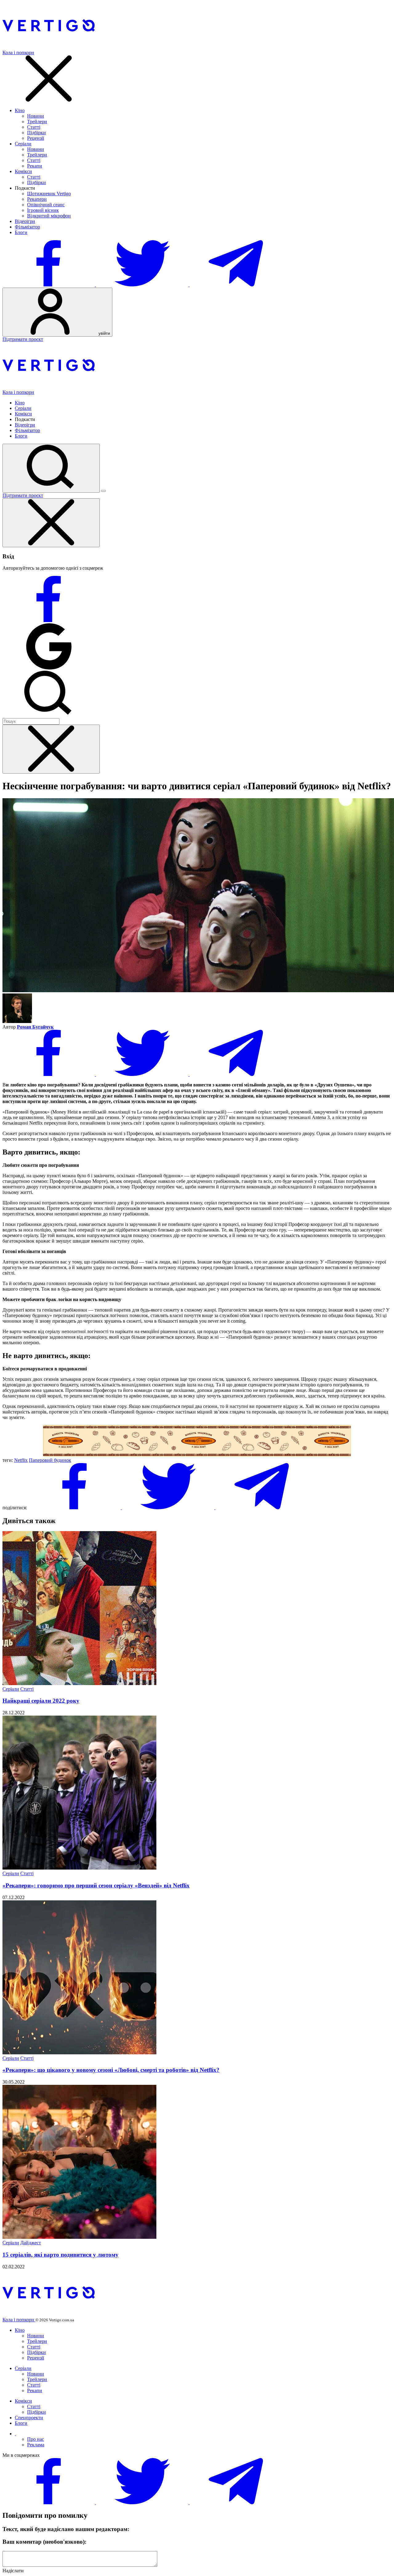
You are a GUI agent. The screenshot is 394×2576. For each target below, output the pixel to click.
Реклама (36, 2445)
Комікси (23, 171)
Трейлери (37, 121)
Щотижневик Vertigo (49, 194)
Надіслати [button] (13, 2571)
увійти (104, 333)
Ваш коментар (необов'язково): (44, 2542)
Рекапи (35, 166)
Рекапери (37, 199)
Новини (36, 116)
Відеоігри (25, 221)
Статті (34, 127)
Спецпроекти (29, 2418)
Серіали (23, 144)
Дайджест (31, 2243)
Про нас (36, 2439)
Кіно (20, 110)
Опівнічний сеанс (46, 205)
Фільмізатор (27, 227)
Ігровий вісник (43, 210)
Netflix (21, 1460)
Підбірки (36, 133)
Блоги (21, 232)
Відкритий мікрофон (49, 216)
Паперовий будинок (50, 1460)
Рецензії (36, 138)
